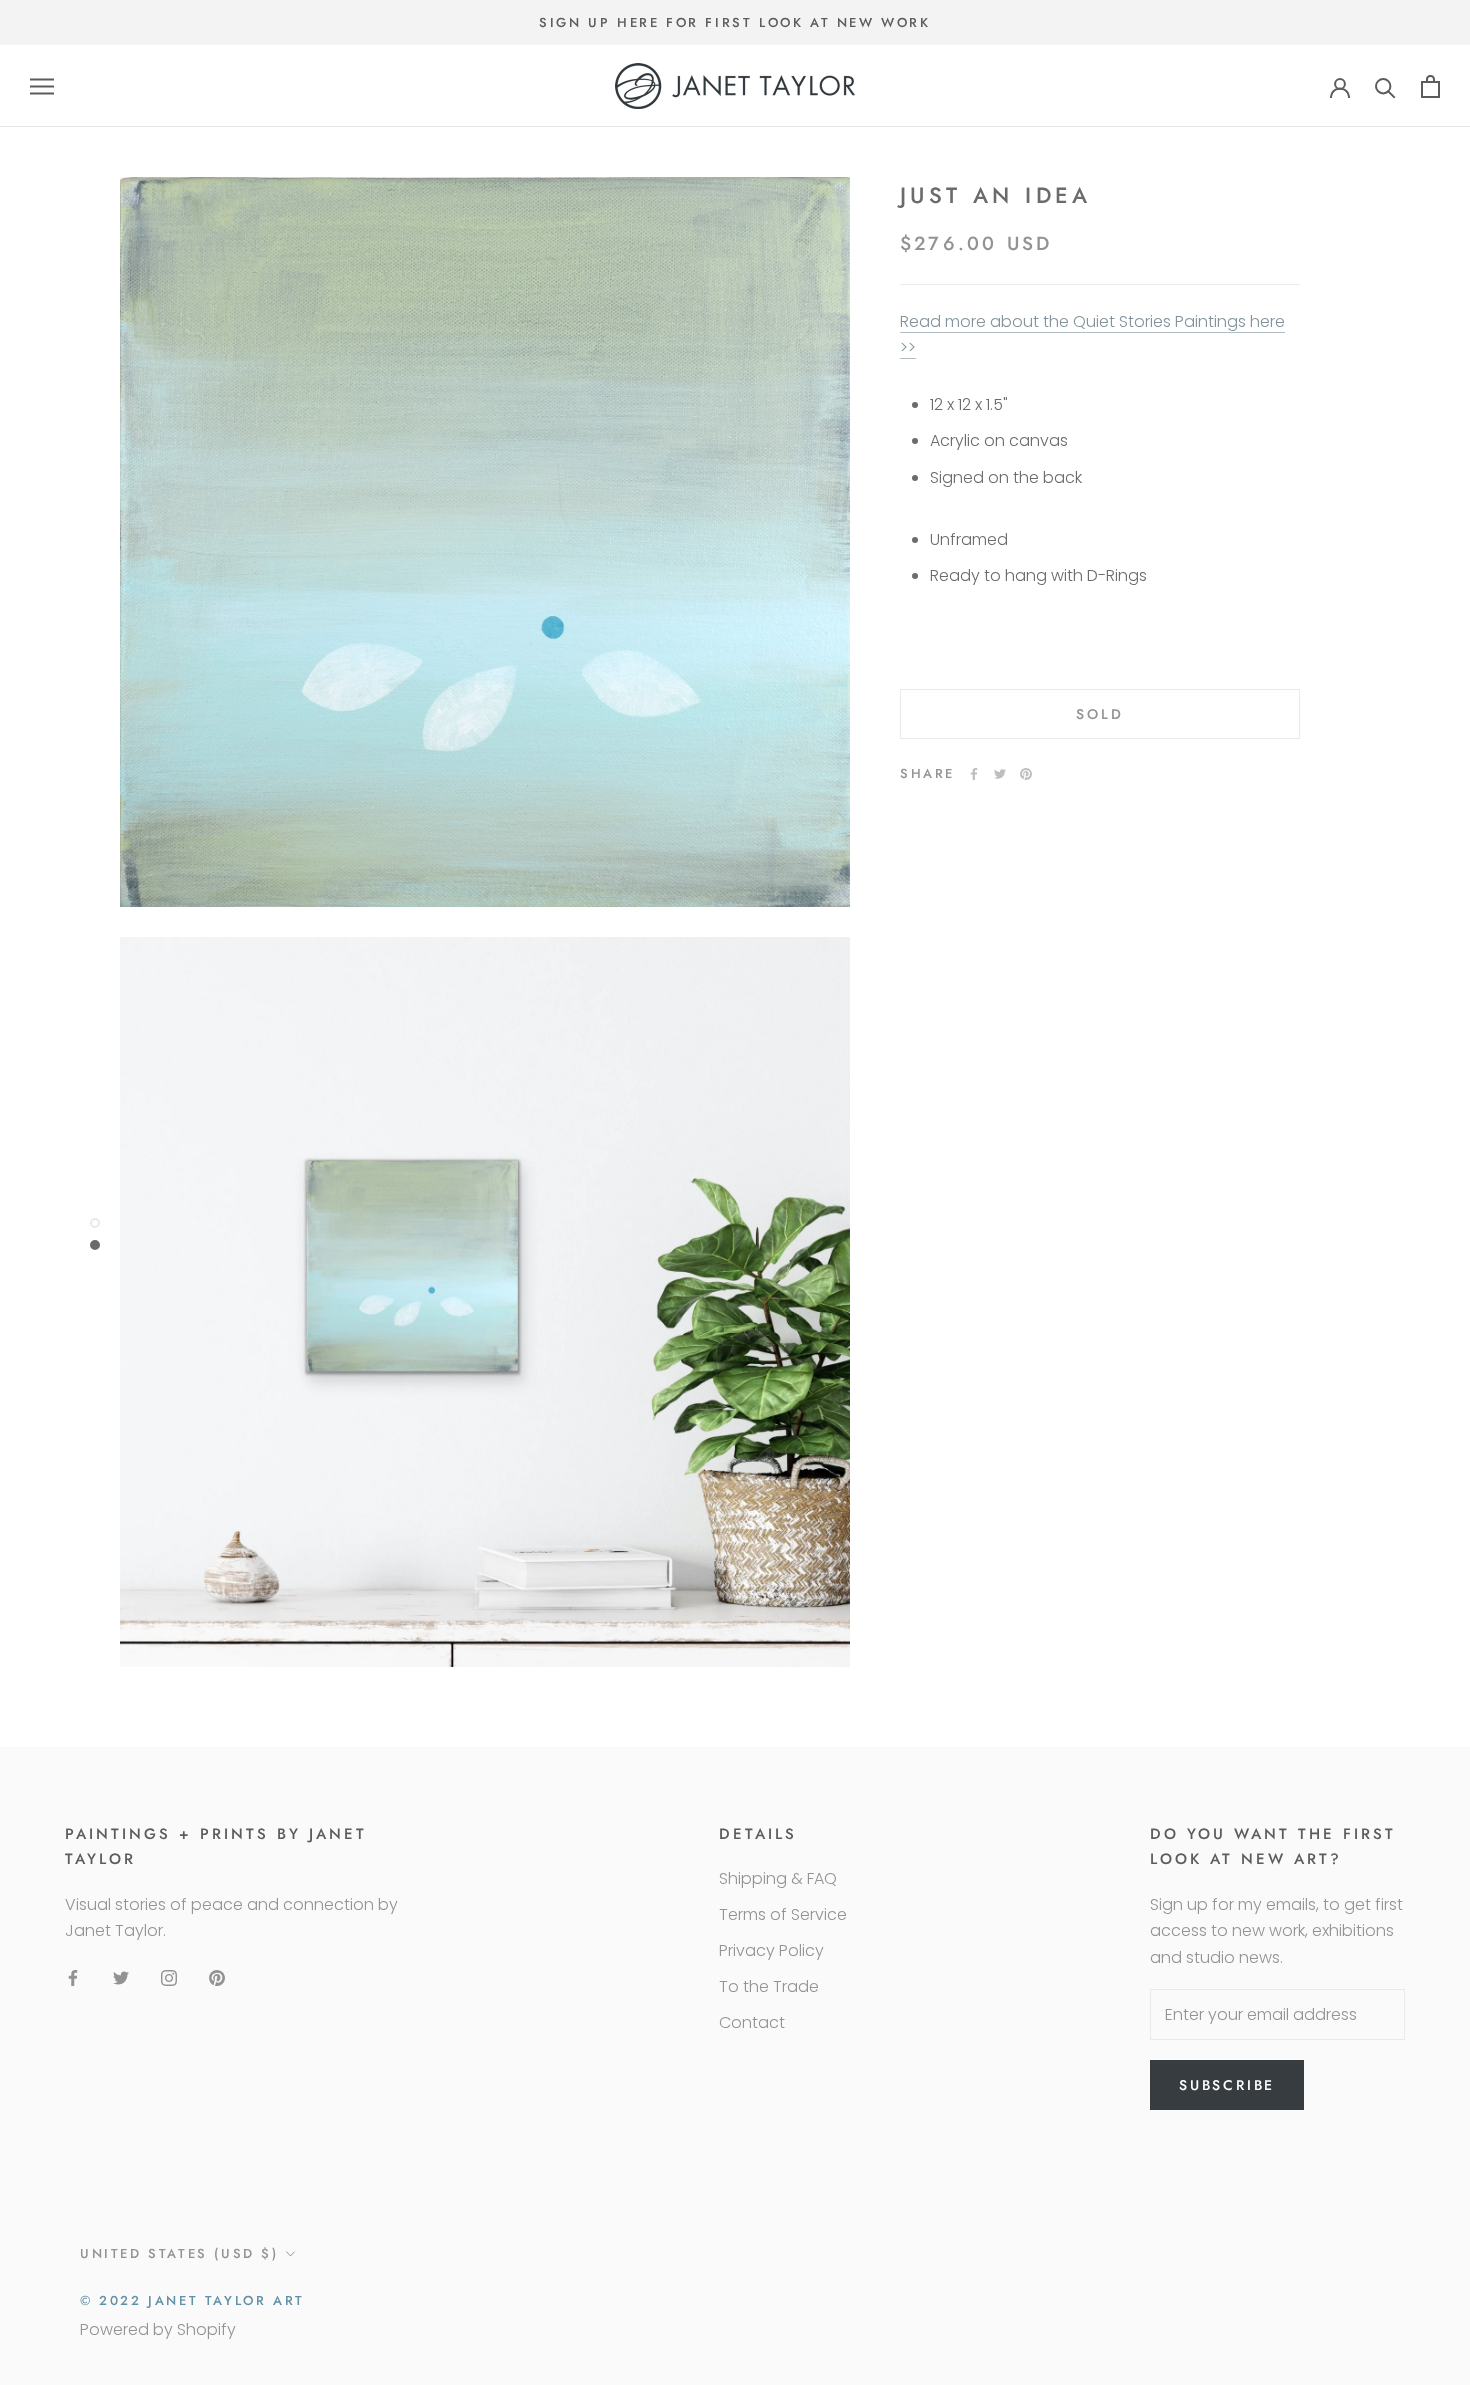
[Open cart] (1430, 86)
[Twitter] (1000, 774)
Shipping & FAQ (778, 1878)
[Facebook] (974, 774)
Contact (752, 2022)
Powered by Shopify (158, 2329)
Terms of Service (783, 1914)
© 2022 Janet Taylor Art (192, 2300)
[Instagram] (169, 1978)
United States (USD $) (179, 2253)
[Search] (1385, 86)
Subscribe (1227, 2085)
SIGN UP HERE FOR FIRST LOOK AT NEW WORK (734, 22)
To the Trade (769, 1986)
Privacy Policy (771, 1950)
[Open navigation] (42, 86)
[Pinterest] (1026, 774)
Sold (1099, 714)
